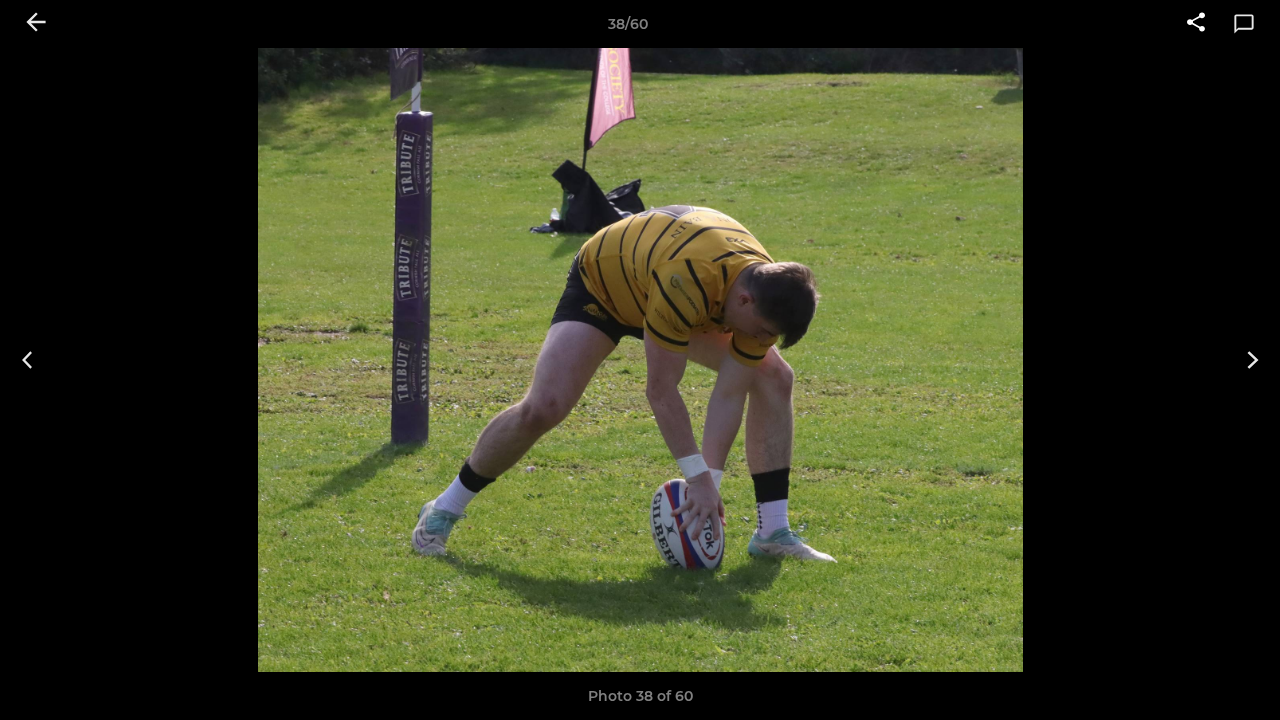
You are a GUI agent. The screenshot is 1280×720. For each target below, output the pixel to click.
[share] (1196, 24)
